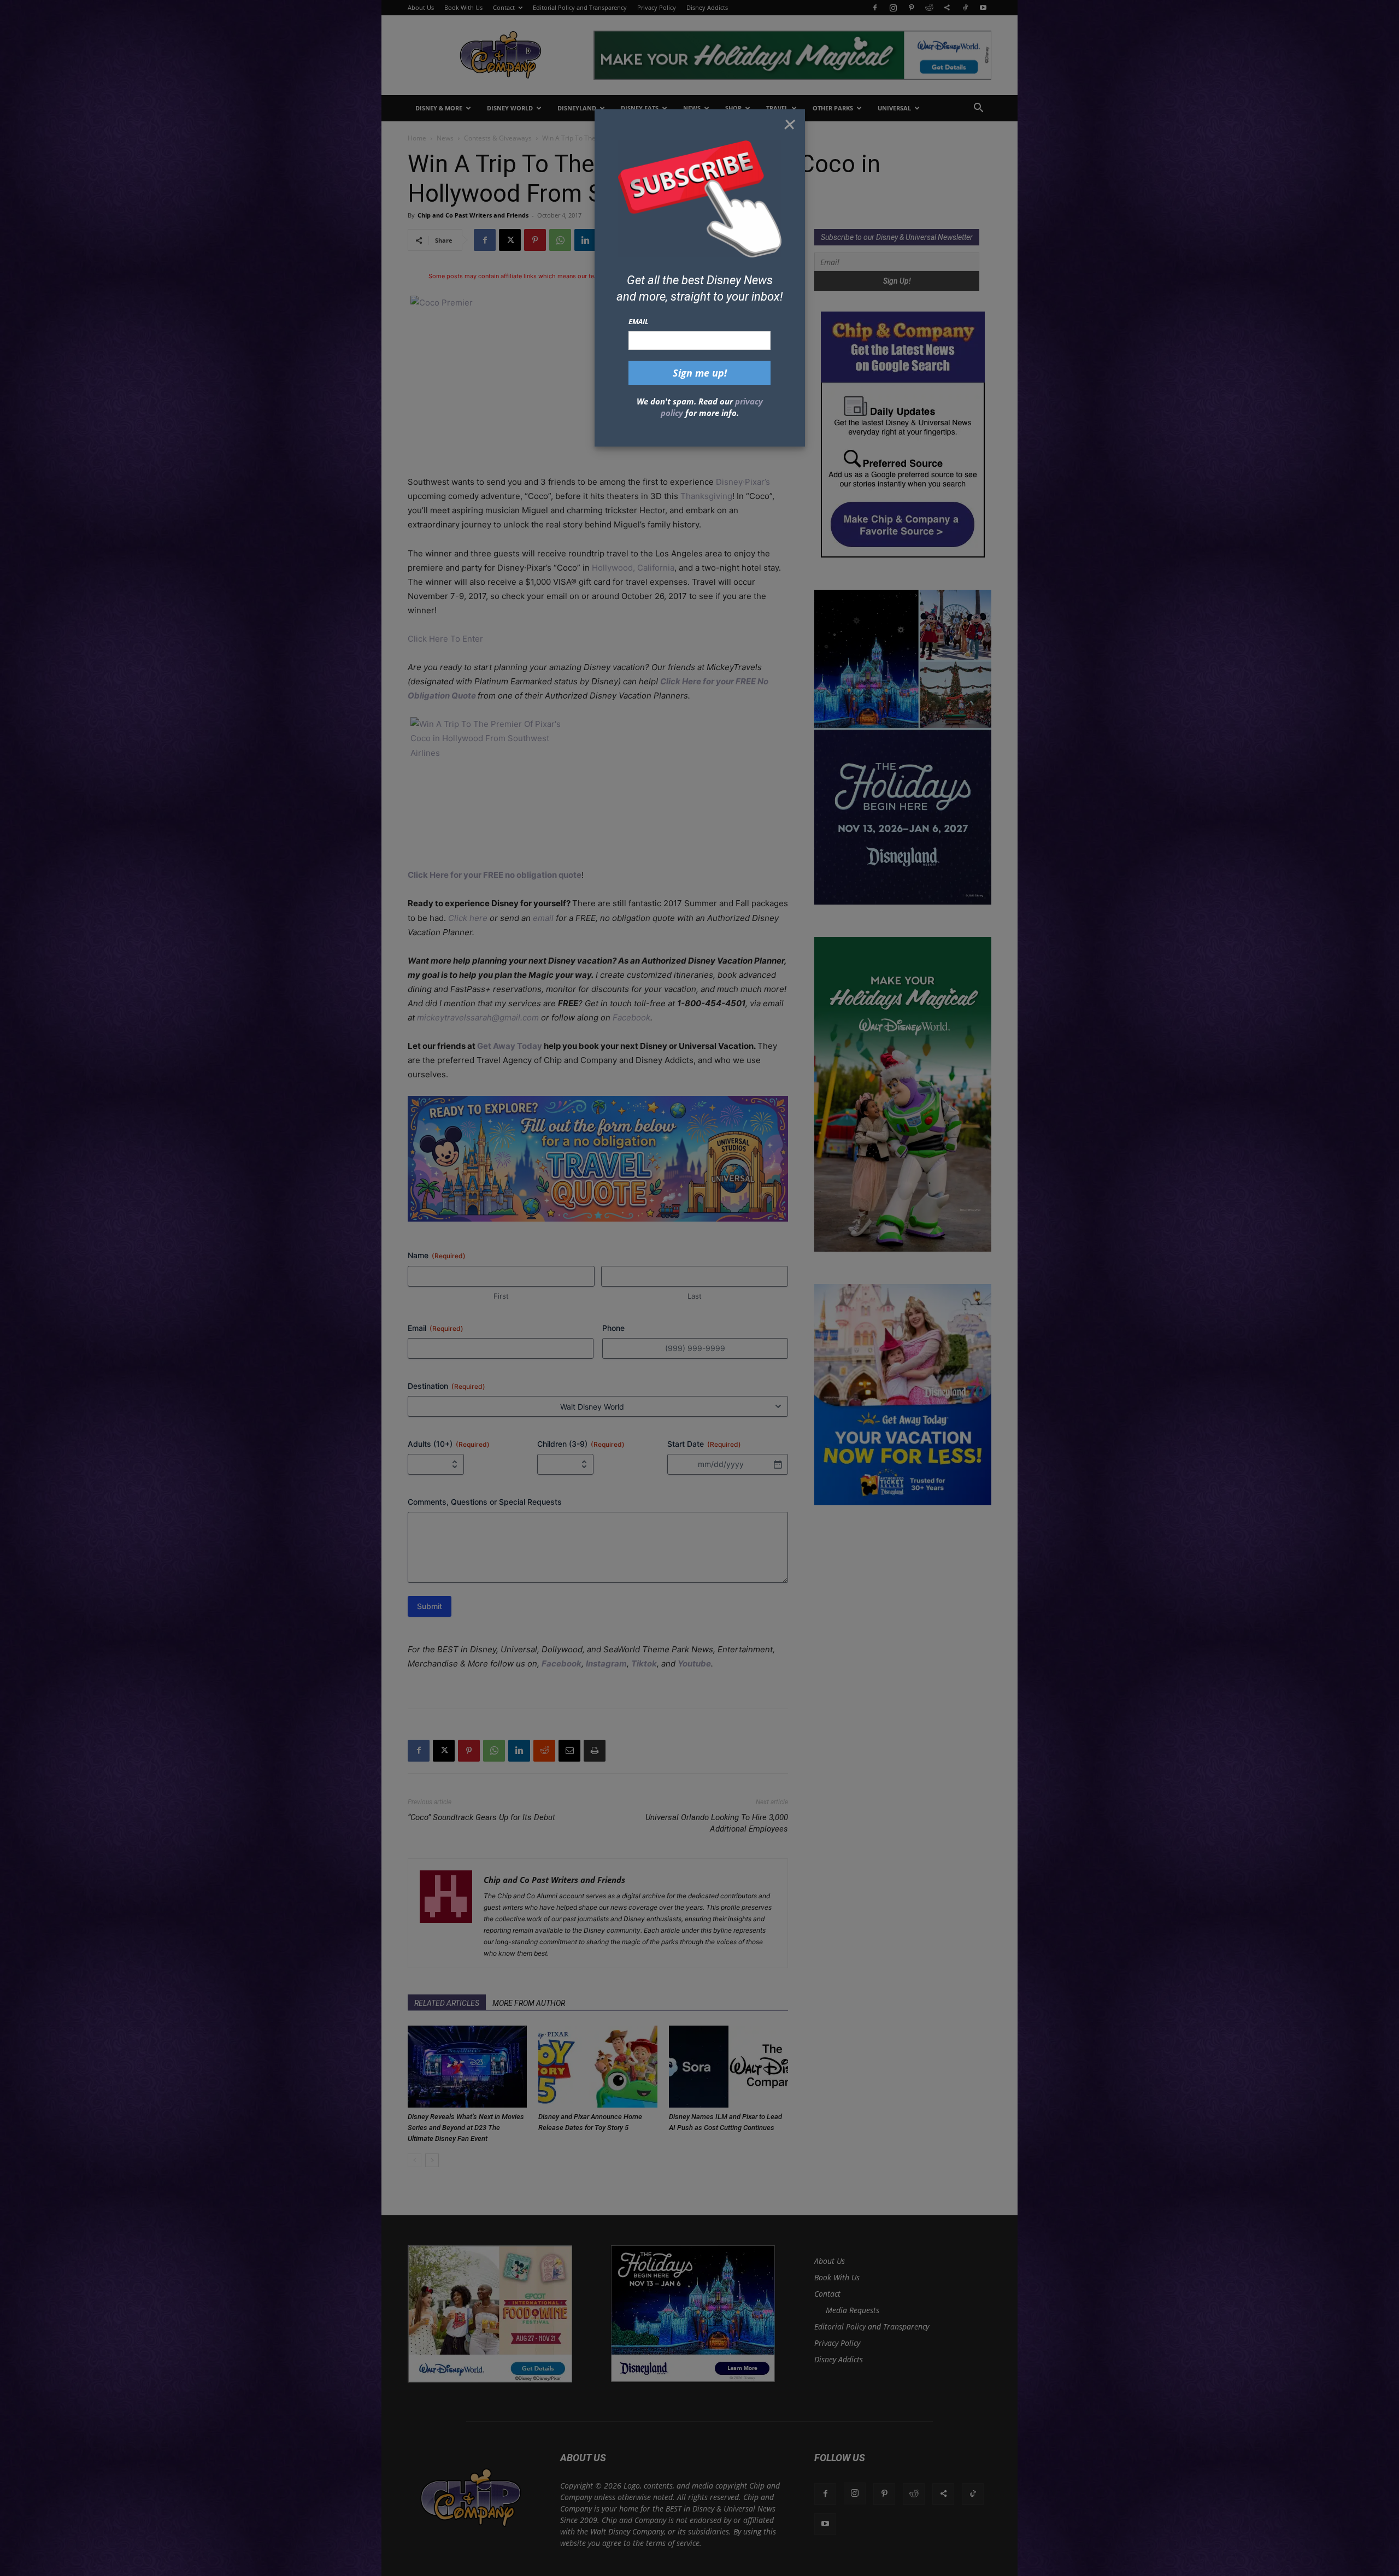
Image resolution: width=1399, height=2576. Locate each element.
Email (639, 321)
